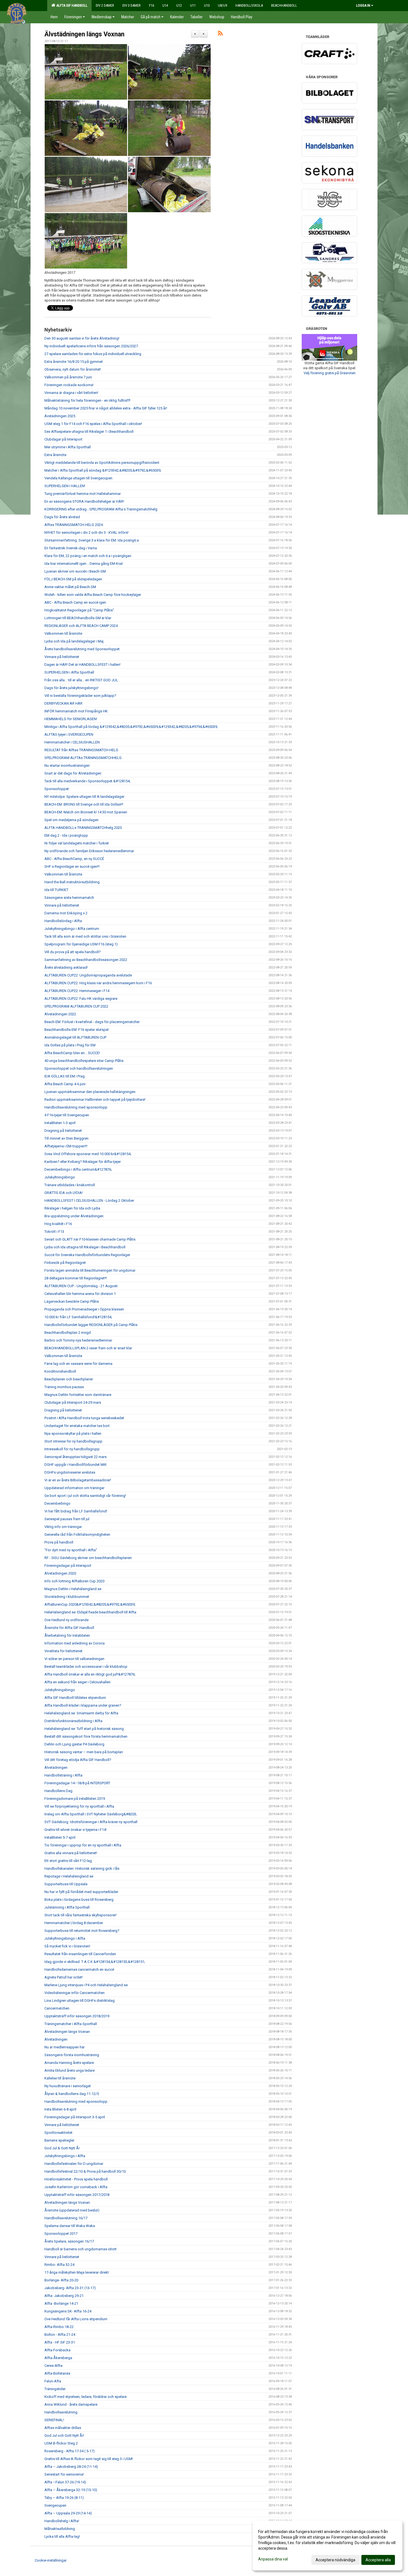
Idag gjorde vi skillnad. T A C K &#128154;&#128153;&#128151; (95, 1962)
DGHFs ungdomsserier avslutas (70, 1472)
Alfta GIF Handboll (71, 5)
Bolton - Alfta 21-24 (60, 2335)
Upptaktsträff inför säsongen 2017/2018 (77, 2195)
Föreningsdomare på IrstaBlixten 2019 (75, 1799)
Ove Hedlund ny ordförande (66, 1620)
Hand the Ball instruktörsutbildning (72, 882)
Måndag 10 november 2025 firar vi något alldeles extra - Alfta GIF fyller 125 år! (106, 408)
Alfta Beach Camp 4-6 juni (65, 1084)
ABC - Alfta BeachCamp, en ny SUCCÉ (74, 859)
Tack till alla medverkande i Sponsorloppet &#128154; (87, 781)
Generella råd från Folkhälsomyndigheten (77, 1534)
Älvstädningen (56, 1767)
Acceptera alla (378, 2560)
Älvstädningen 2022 (60, 1014)
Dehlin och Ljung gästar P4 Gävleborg (74, 1744)
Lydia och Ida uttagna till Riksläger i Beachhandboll (85, 1247)
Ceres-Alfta (53, 2366)
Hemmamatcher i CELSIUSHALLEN (72, 742)
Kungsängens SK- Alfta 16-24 (68, 2311)
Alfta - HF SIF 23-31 (60, 2342)
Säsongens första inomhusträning (72, 2055)
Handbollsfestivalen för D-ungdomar (74, 2164)
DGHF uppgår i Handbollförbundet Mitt (75, 1465)
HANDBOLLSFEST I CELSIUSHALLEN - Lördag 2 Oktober (89, 1200)
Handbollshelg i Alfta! (62, 2521)
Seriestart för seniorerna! (64, 2474)
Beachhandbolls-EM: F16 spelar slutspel (76, 1030)
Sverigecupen (55, 2505)
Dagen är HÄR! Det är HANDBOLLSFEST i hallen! (82, 665)
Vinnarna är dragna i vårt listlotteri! (71, 393)
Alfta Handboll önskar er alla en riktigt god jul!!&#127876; (90, 1674)
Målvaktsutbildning (60, 2529)
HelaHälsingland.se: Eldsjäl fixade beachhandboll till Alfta (90, 1612)
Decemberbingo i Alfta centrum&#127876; (78, 1169)
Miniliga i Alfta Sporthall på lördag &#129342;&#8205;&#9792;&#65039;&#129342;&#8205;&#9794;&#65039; (131, 727)
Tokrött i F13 (54, 1232)
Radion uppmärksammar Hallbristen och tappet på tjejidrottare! (95, 1100)
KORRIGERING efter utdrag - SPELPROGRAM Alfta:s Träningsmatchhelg (101, 509)
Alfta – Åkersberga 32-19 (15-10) (71, 2490)
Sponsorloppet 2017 (61, 2234)
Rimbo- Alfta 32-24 (59, 2265)
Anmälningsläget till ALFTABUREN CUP (75, 1037)
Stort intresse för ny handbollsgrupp (73, 1441)
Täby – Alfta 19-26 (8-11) (64, 2498)
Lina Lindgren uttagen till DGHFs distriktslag (80, 2001)
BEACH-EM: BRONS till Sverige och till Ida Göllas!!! (84, 804)
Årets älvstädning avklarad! (66, 967)
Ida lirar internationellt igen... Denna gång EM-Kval (84, 564)
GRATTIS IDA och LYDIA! (64, 1193)
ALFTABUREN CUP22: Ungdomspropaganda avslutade (88, 975)
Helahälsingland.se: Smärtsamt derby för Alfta (81, 1713)
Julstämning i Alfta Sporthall (67, 1907)
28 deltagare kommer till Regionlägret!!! (76, 1278)
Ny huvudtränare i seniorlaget (68, 2086)
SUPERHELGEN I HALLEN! (65, 486)
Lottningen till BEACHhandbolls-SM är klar (78, 618)
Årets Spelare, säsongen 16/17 (69, 2241)
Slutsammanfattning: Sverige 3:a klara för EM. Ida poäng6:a (92, 540)
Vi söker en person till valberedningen (74, 1659)
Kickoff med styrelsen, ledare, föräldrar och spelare (85, 2397)
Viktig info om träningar (63, 1527)
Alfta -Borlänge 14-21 (61, 2303)
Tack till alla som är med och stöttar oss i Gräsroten (85, 936)
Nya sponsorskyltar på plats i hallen (73, 1433)
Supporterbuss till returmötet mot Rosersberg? (82, 1931)
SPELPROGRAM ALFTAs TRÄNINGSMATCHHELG (83, 758)
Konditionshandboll (60, 1371)
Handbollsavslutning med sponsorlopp (76, 1107)
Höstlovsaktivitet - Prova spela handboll (76, 2179)
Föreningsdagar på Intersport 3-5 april (75, 2117)
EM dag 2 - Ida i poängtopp (66, 835)
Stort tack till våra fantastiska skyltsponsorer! (80, 1915)
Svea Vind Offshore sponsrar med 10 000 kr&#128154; (88, 1154)
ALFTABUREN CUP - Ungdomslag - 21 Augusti (81, 1286)
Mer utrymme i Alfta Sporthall (68, 447)
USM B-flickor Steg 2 (61, 2443)
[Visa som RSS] (220, 34)
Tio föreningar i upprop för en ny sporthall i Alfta (83, 1845)
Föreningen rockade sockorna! (69, 385)
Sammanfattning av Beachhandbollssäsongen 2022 (86, 960)
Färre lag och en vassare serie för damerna (78, 1364)
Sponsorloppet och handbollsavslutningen (79, 1068)
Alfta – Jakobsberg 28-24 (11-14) (71, 2467)
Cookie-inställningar (51, 2560)
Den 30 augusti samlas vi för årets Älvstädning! (82, 338)
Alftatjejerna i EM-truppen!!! (66, 1146)
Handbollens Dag (58, 1791)
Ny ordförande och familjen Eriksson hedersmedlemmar (89, 851)
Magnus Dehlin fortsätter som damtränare (78, 1395)
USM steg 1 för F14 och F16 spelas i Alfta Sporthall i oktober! (93, 424)
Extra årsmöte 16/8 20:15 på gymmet (74, 362)
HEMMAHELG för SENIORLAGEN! (71, 719)
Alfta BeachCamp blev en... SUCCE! (72, 1053)
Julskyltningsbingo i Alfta (65, 1938)
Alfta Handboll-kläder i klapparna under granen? (83, 1705)
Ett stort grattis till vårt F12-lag (68, 1861)
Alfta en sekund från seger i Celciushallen (77, 1682)
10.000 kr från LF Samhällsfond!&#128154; (78, 1317)
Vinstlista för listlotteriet (63, 1651)
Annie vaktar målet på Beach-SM (70, 587)
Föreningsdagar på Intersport (68, 1566)
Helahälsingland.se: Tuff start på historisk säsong (84, 1729)
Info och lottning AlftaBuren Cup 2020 (74, 1581)
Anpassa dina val (273, 2559)
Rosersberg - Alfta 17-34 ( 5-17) (70, 2451)
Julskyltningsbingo (60, 1177)
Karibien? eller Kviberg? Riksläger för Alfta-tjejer (83, 1162)
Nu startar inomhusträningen (67, 766)
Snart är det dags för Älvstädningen (73, 773)
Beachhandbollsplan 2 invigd (68, 1333)
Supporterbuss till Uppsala (66, 1884)
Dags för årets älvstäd (62, 517)
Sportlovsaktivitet (58, 2133)
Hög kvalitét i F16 (58, 1224)
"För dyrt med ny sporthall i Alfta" (71, 1550)
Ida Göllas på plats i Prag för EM (70, 1045)
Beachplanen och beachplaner (69, 1379)
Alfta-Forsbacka (57, 2350)
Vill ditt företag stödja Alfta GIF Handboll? (78, 1760)
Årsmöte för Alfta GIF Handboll (69, 1628)
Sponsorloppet (57, 789)
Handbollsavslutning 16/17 (66, 2218)
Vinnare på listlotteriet (62, 657)
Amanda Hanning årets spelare (69, 2063)
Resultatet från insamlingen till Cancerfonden (80, 1954)
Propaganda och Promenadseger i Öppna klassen (84, 1309)
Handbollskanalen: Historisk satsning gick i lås (82, 1868)
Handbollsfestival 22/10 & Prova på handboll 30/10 (85, 2171)
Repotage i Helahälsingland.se (69, 1876)
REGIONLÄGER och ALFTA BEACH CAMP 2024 (81, 626)
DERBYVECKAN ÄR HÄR (63, 703)
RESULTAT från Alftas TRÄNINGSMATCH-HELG (81, 750)
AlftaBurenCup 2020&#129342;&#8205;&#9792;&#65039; (90, 1604)
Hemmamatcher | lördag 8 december (74, 1923)
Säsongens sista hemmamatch (69, 898)
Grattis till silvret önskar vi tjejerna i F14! (75, 1830)
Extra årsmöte (55, 455)
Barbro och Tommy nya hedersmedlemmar (78, 1340)
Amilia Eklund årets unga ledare (70, 2070)
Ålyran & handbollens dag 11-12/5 (72, 2094)
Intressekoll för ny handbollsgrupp (72, 1449)
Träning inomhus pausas (64, 1387)
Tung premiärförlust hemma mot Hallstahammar (83, 494)
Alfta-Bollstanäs (57, 2373)
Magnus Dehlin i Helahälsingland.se (73, 1589)
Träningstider (55, 2389)
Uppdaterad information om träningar (74, 1488)
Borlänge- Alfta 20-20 (61, 2280)
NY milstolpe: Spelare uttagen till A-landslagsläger (84, 797)
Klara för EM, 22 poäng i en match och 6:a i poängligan (88, 556)
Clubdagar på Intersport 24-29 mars (73, 1402)
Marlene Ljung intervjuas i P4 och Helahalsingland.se (86, 1985)
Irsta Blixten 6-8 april (60, 2109)
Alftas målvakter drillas (63, 2428)
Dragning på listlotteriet (63, 1131)
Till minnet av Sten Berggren (66, 1138)
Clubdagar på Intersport (63, 439)
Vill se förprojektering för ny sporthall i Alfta (79, 1806)
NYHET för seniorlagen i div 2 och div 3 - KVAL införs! (86, 532)
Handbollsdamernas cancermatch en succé (79, 1969)
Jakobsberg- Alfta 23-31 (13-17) (70, 2288)
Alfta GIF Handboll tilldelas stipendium (75, 1698)
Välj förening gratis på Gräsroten (330, 373)
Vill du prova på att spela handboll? (73, 952)
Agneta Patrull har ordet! (64, 1977)
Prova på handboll (59, 1542)
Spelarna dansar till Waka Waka (70, 2226)
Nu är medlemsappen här (65, 2047)
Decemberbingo (57, 1503)
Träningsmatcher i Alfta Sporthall (71, 2024)
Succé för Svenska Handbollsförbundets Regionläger (87, 1255)
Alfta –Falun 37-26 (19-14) (65, 2482)
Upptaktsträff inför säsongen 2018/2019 (77, 2016)
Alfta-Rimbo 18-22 (59, 2327)
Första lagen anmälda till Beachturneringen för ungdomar (90, 1270)
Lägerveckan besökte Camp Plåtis (72, 1301)
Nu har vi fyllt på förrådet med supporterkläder (81, 1892)
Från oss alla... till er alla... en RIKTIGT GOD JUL (81, 680)
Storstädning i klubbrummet (67, 1597)
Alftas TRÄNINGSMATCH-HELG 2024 (74, 525)
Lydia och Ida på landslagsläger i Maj (74, 641)
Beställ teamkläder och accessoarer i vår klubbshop (86, 1667)
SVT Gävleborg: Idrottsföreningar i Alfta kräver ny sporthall (91, 1822)
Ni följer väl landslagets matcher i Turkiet (77, 843)
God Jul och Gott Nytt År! (64, 2435)
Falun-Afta (53, 2381)
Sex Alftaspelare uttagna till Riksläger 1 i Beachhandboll (89, 432)
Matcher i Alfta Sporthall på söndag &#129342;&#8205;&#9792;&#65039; (103, 470)
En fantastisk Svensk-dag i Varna (71, 548)
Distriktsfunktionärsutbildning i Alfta (73, 1721)
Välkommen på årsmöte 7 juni (68, 377)
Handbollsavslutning (61, 2412)
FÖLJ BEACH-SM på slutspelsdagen (73, 579)
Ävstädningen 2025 (60, 416)
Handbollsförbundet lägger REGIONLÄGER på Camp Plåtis (91, 1325)
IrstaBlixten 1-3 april (60, 1123)
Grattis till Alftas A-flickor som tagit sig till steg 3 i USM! (89, 2459)
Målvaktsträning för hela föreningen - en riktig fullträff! (87, 400)
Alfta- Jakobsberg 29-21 (64, 2296)
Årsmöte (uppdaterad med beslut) (72, 2210)
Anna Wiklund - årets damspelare (71, 2404)
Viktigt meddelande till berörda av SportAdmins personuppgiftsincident (102, 463)
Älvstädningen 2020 (60, 1573)
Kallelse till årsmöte (60, 2078)
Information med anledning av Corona (75, 1643)
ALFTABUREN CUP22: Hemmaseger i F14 (77, 991)
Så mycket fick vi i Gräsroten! (67, 1946)
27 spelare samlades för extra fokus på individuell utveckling (93, 354)
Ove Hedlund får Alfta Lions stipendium (76, 2319)
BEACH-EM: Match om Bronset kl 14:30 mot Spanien (86, 812)
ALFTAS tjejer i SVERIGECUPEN (69, 734)
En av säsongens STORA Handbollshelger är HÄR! (84, 501)
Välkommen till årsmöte (63, 633)
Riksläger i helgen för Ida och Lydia (72, 1208)
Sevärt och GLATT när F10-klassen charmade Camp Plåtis (90, 1239)
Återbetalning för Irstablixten (67, 1635)
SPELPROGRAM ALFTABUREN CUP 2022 (76, 1006)
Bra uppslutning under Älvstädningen (74, 1216)
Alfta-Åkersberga (58, 2358)
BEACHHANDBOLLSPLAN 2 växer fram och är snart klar (88, 1348)
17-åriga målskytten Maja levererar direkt (77, 2272)
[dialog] (328, 2545)
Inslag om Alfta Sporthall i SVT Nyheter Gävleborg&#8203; (91, 1814)
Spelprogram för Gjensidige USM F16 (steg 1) (81, 944)
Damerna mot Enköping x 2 (66, 913)
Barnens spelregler (59, 2140)
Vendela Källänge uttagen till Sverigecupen (78, 478)
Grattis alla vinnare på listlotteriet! (71, 1853)
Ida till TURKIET (56, 890)
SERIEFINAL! (54, 2420)
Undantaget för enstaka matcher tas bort (77, 1426)
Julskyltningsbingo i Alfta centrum (72, 929)
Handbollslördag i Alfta (63, 921)
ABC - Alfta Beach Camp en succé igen (75, 602)
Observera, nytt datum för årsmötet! (73, 369)
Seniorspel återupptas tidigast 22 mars (75, 1457)
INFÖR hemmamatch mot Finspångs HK (76, 711)
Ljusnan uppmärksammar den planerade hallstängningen (90, 1092)
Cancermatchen (57, 2008)
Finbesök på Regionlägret (65, 1263)
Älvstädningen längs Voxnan (84, 34)
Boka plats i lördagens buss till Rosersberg (79, 1900)
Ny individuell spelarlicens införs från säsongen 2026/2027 (91, 346)
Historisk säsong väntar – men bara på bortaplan (84, 1752)
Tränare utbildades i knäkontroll (70, 1185)
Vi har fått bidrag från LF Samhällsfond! (76, 1511)
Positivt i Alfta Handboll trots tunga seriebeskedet (84, 1418)
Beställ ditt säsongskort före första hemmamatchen (86, 1736)
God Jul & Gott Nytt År (62, 2148)
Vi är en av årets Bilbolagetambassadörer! (78, 1480)
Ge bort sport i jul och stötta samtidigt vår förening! (85, 1496)
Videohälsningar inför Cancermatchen (75, 1993)
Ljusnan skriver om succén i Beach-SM (75, 571)
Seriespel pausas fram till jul (67, 1519)
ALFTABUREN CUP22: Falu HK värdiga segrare (81, 999)
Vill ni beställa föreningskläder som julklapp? (80, 696)
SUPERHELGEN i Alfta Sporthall (69, 672)
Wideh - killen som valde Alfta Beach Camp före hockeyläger (93, 595)
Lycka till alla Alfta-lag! (62, 2536)
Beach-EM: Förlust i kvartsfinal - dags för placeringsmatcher (92, 1022)
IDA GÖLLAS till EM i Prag (65, 1076)
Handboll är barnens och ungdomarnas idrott (80, 2249)
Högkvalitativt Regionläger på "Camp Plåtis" (79, 610)
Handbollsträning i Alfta (63, 1775)
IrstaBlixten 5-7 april (60, 1837)
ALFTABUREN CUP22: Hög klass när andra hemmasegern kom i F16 (98, 983)
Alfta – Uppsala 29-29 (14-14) (68, 2513)
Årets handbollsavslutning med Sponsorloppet (82, 649)
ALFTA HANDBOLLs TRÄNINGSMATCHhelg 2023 (83, 828)
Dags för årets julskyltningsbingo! (71, 688)
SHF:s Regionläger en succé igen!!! (72, 866)
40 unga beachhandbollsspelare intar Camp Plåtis (84, 1061)
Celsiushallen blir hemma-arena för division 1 (80, 1294)
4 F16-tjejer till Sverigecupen (67, 1115)
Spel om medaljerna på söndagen (71, 820)
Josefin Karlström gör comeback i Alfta (76, 2187)
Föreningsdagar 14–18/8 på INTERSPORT (77, 1783)
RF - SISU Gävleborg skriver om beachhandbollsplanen (88, 1558)
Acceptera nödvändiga (335, 2560)
